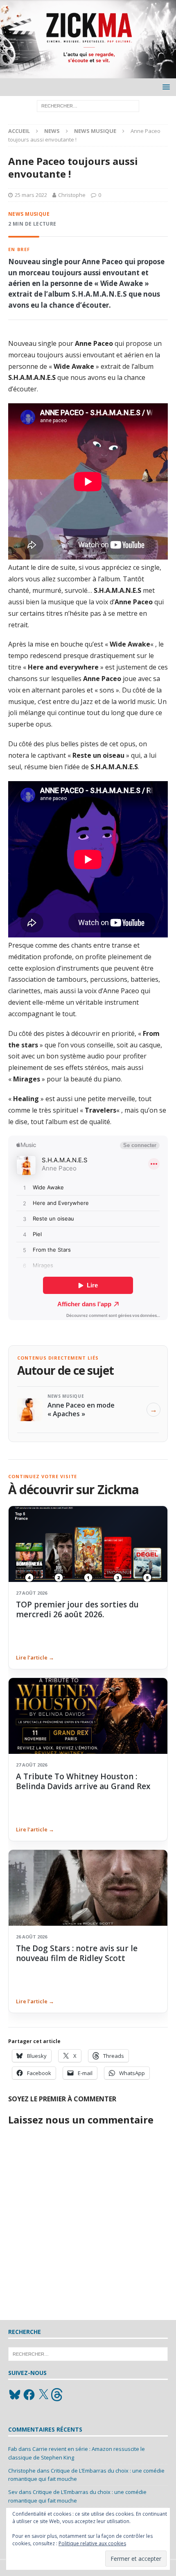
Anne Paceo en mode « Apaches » (81, 1409)
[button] (165, 87)
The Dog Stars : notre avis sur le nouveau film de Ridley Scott (77, 1953)
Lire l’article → (35, 1657)
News (52, 131)
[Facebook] (29, 2395)
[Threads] (58, 2395)
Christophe (72, 195)
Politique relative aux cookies (92, 2543)
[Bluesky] (15, 2395)
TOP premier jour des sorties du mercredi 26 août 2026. (77, 1609)
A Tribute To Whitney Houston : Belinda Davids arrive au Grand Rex (83, 1781)
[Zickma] (88, 74)
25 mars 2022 (31, 195)
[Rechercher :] (88, 106)
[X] (43, 2395)
